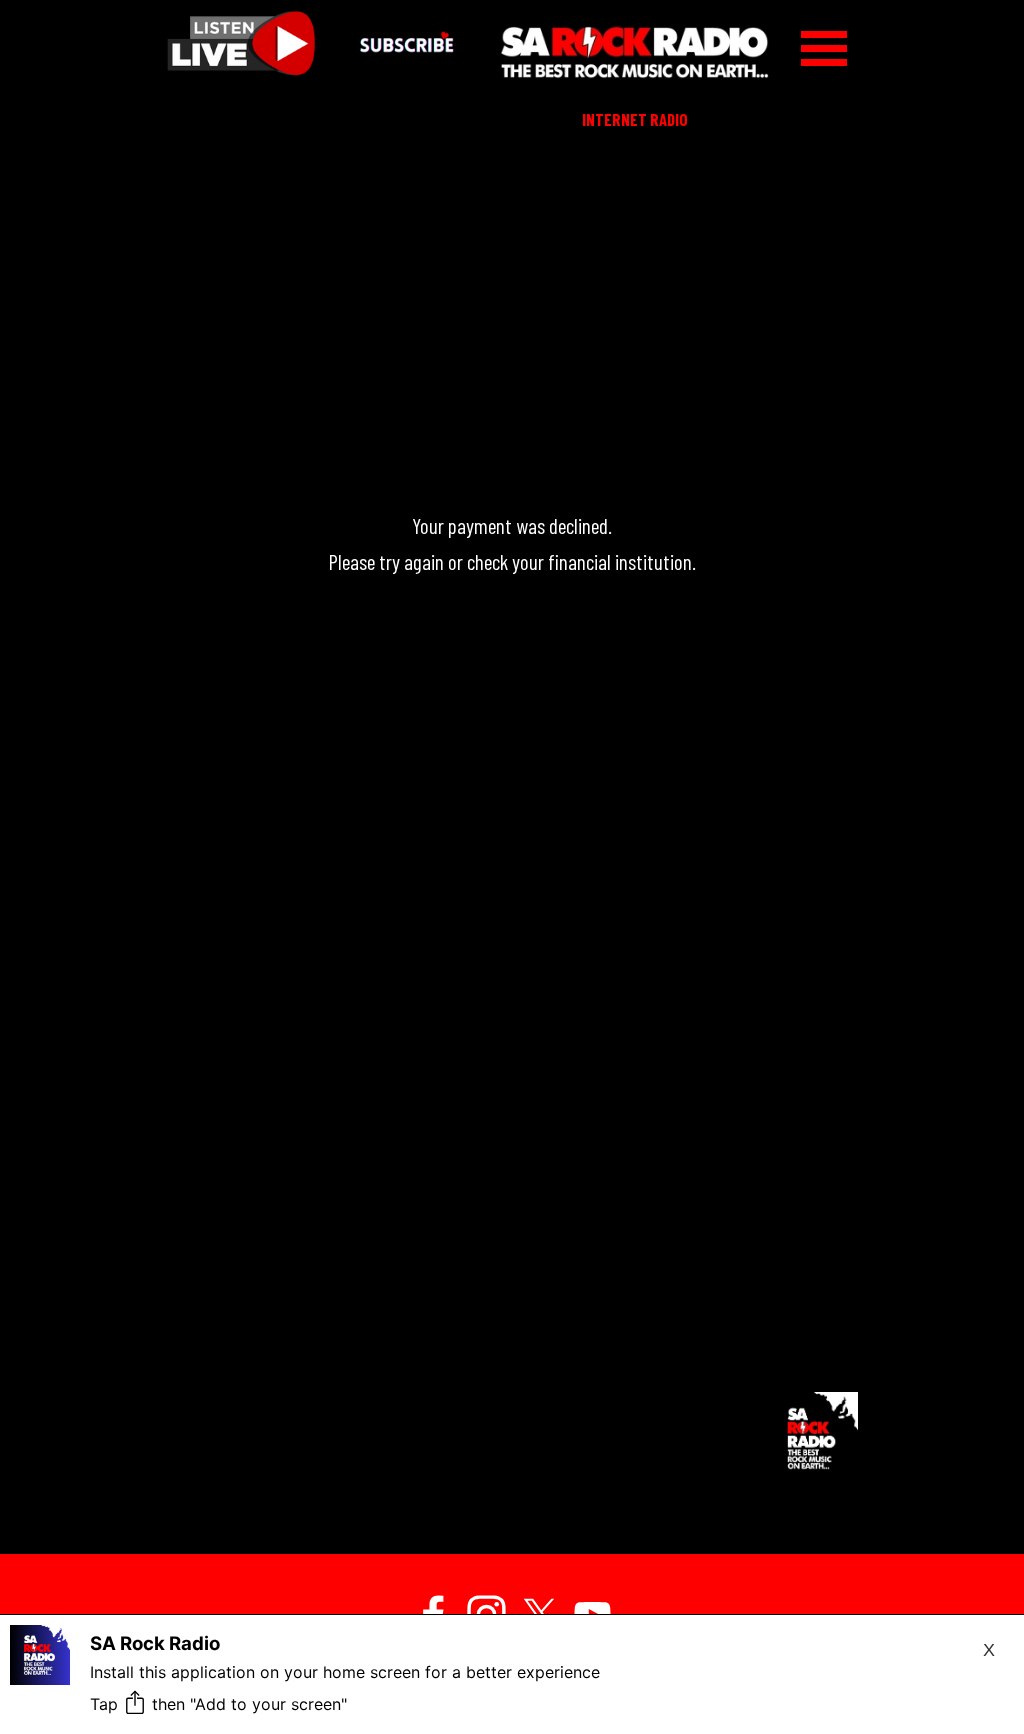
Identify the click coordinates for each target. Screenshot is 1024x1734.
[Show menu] (824, 48)
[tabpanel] (512, 741)
